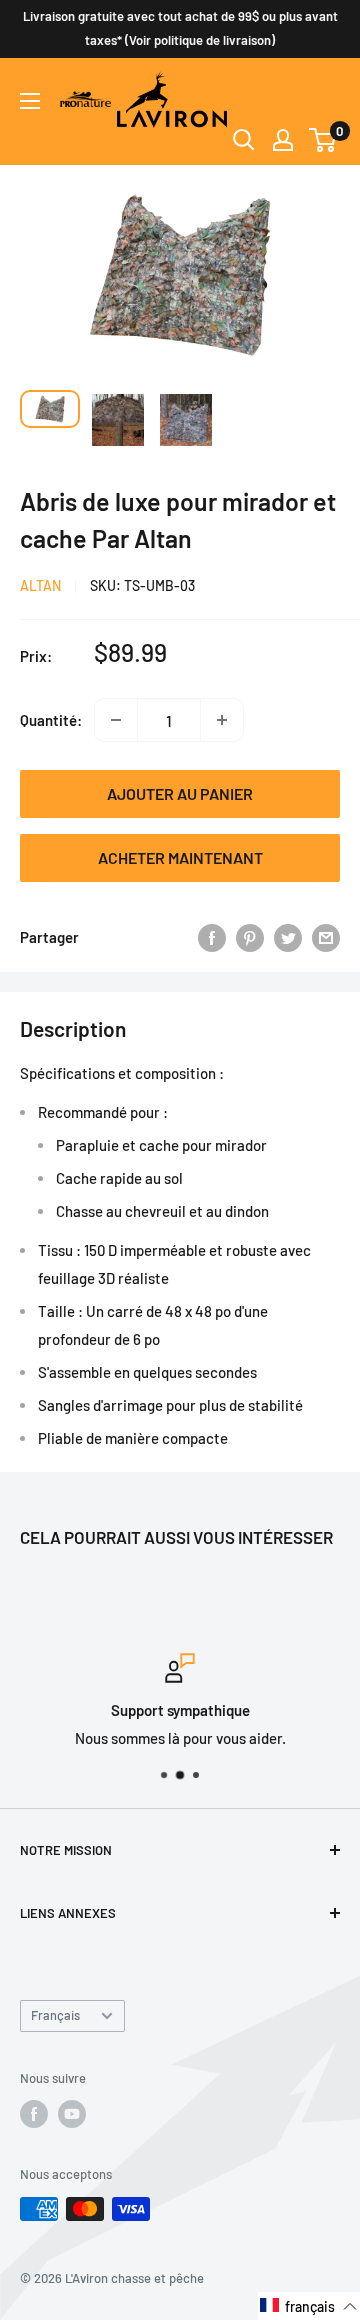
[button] (309, 2306)
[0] (323, 140)
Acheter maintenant (180, 857)
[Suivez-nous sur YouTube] (72, 2114)
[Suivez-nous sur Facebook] (34, 2114)
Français (55, 2015)
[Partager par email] (326, 937)
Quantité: (51, 720)
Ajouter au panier (180, 793)
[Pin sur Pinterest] (250, 937)
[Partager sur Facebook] (212, 937)
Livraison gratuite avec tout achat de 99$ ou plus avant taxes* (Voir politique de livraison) (180, 28)
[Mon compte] (283, 140)
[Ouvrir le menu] (30, 101)
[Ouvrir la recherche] (244, 140)
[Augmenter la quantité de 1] (222, 720)
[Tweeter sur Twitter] (288, 937)
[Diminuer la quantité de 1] (116, 720)
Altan (40, 585)
